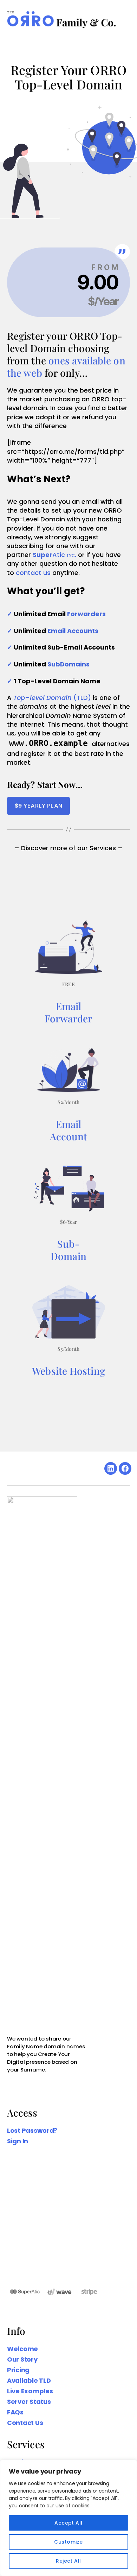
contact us (33, 573)
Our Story (22, 2359)
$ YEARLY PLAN (39, 806)
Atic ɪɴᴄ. (54, 555)
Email (69, 1006)
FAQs (15, 2412)
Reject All (68, 2561)
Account (69, 1136)
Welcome (22, 2349)
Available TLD (29, 2380)
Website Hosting (68, 1371)
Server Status (29, 2402)
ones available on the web (66, 366)
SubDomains (68, 664)
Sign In (18, 2141)
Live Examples (30, 2391)
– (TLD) (52, 698)
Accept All (68, 2523)
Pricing (18, 2370)
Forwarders (86, 614)
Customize (68, 2542)
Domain (68, 1256)
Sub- (68, 1244)
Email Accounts (73, 631)
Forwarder (68, 1018)
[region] (68, 2518)
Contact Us (25, 2423)
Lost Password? (32, 2130)
